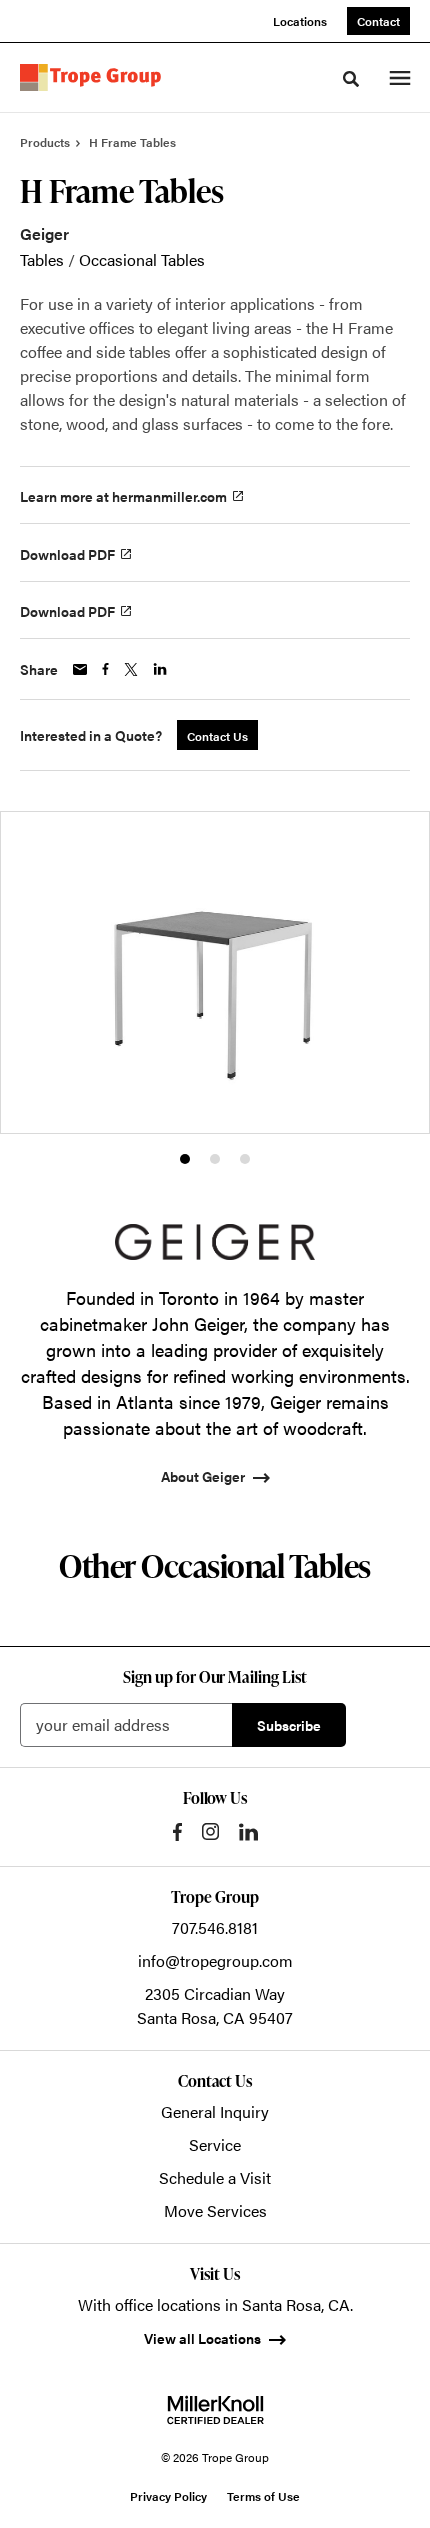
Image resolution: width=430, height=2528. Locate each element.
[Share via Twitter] (131, 669)
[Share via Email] (80, 669)
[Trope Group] (94, 78)
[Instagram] (210, 1831)
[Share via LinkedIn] (160, 669)
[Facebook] (177, 1832)
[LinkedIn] (248, 1832)
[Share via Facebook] (105, 669)
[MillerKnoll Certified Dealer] (215, 2410)
